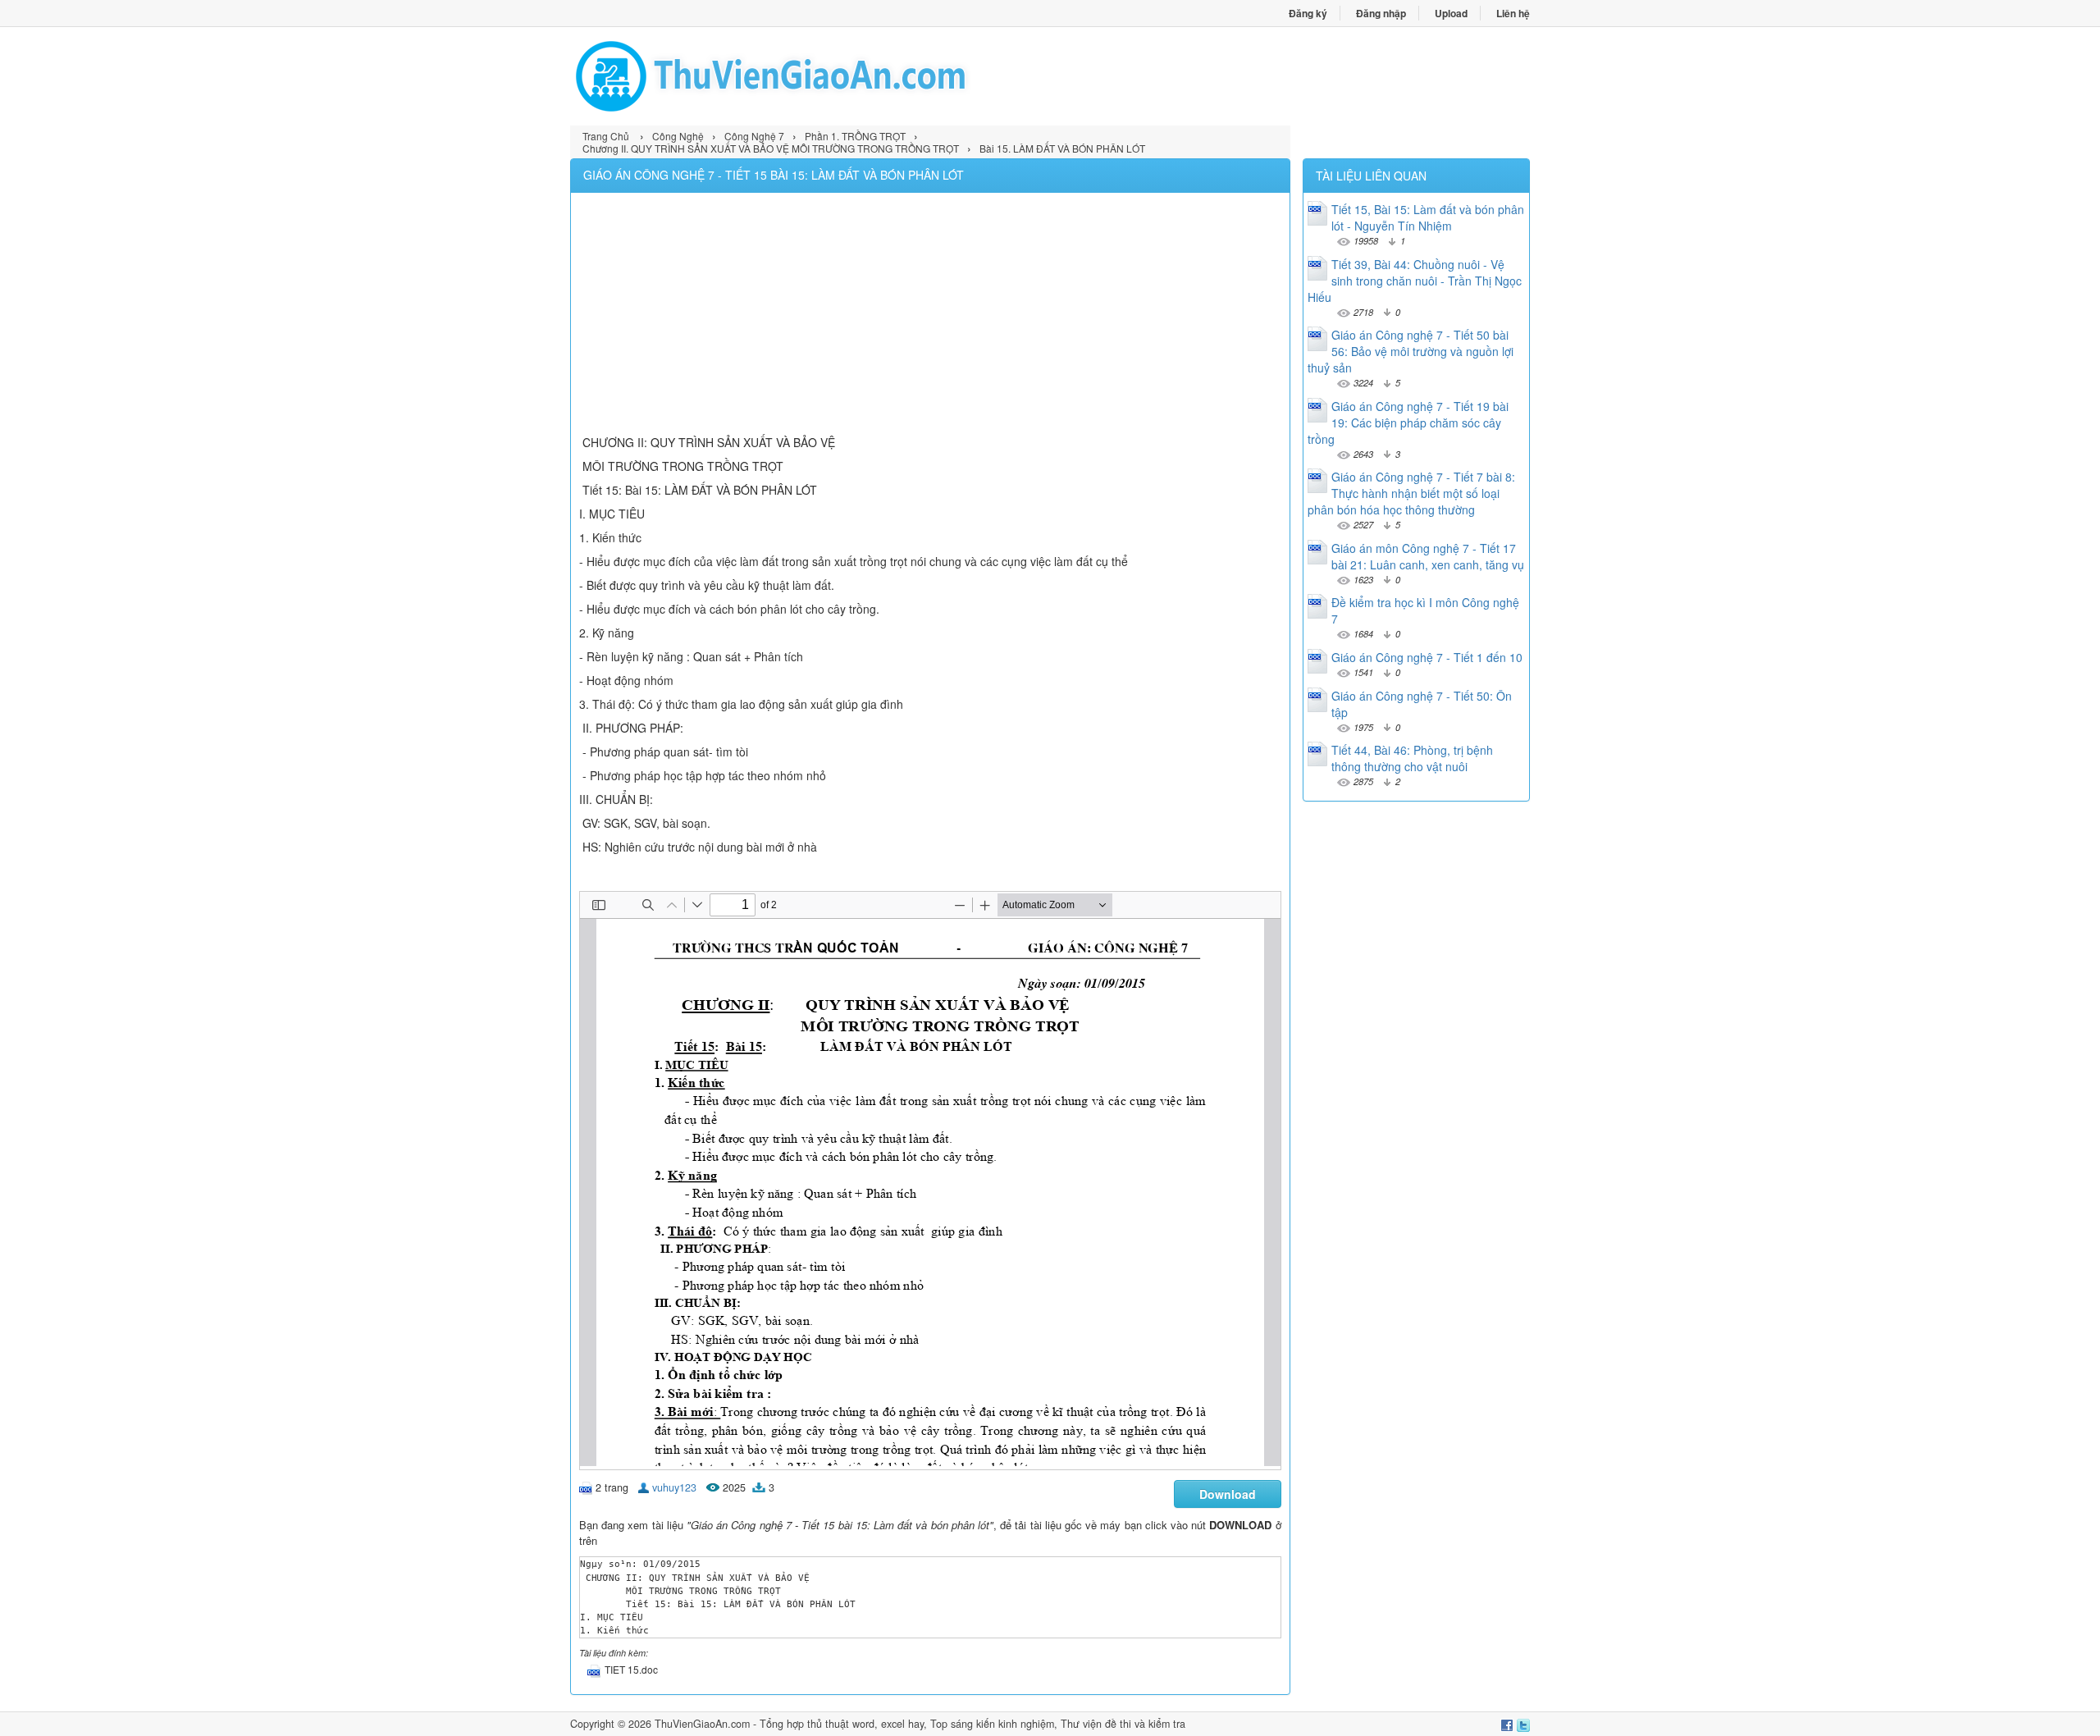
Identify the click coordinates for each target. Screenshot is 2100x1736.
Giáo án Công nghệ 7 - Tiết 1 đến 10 (1427, 657)
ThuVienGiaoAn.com (702, 1724)
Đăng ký (1308, 13)
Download (1228, 1494)
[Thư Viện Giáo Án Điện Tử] (810, 76)
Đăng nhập (1381, 13)
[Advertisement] (930, 316)
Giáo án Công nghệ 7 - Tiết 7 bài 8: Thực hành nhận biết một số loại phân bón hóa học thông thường (1411, 493)
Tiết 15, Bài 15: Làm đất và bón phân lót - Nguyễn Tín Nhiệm (1428, 217)
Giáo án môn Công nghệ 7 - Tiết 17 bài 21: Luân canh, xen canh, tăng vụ (1428, 556)
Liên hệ (1513, 13)
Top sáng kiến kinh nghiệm (992, 1724)
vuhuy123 (674, 1487)
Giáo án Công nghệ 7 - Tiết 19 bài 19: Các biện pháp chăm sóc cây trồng (1408, 423)
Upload (1451, 13)
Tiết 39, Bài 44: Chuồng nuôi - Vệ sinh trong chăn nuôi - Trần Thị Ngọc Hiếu (1415, 281)
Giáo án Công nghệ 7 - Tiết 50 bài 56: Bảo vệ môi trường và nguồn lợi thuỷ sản (1411, 351)
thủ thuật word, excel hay (865, 1724)
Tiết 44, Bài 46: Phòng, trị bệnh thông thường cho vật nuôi (1412, 758)
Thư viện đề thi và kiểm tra (1123, 1724)
